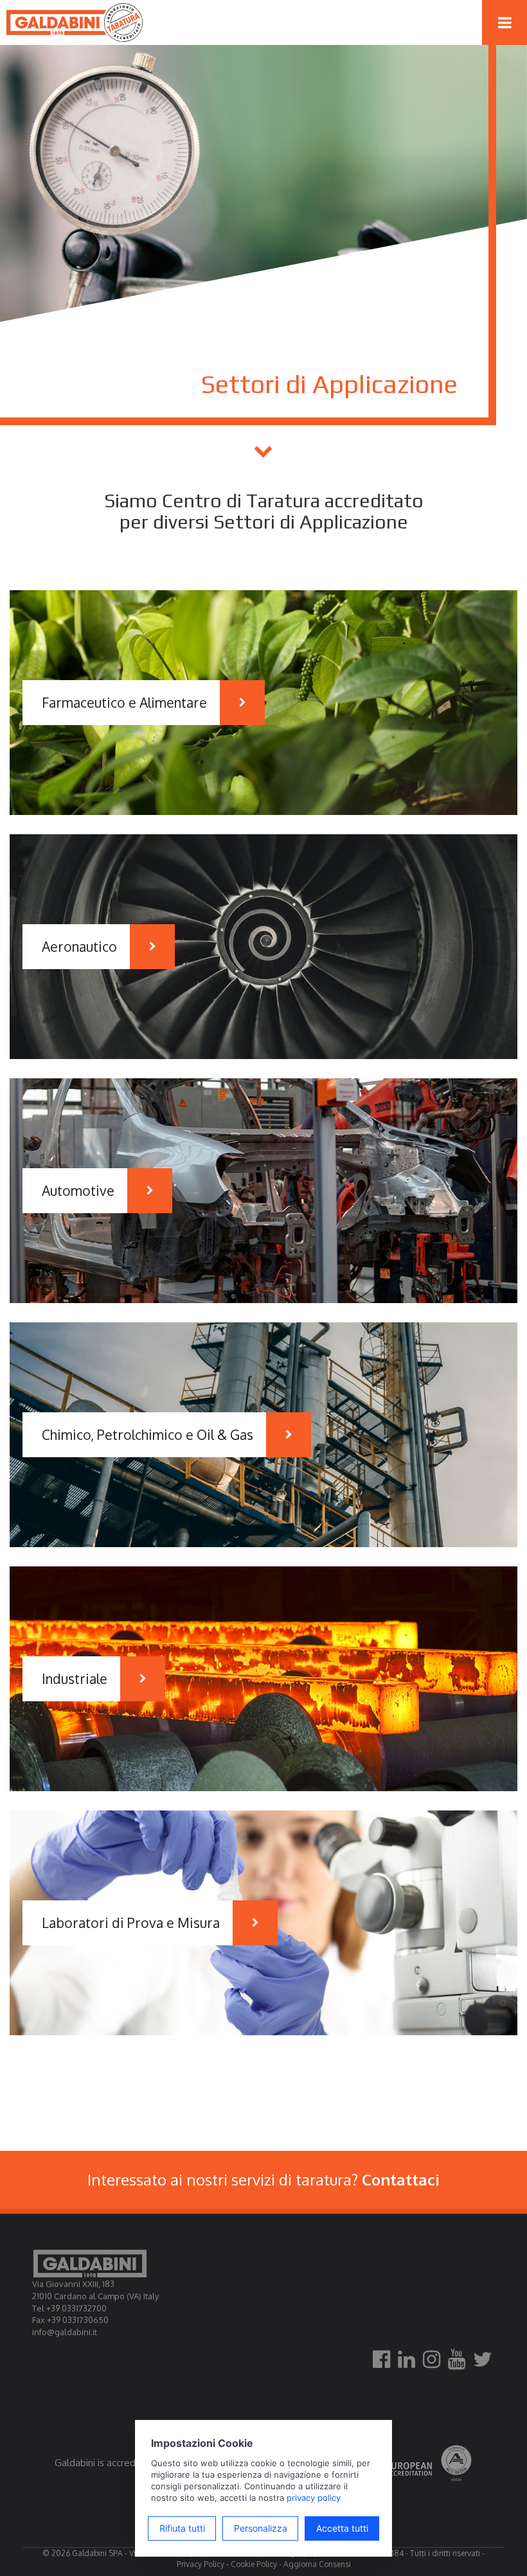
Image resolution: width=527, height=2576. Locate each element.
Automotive (78, 1190)
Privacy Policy (201, 2564)
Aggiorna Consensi (317, 2564)
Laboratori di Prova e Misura (131, 1923)
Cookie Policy (254, 2564)
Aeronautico (79, 946)
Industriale (75, 1678)
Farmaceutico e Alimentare (124, 702)
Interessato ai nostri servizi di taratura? (263, 2179)
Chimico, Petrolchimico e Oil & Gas (147, 1434)
